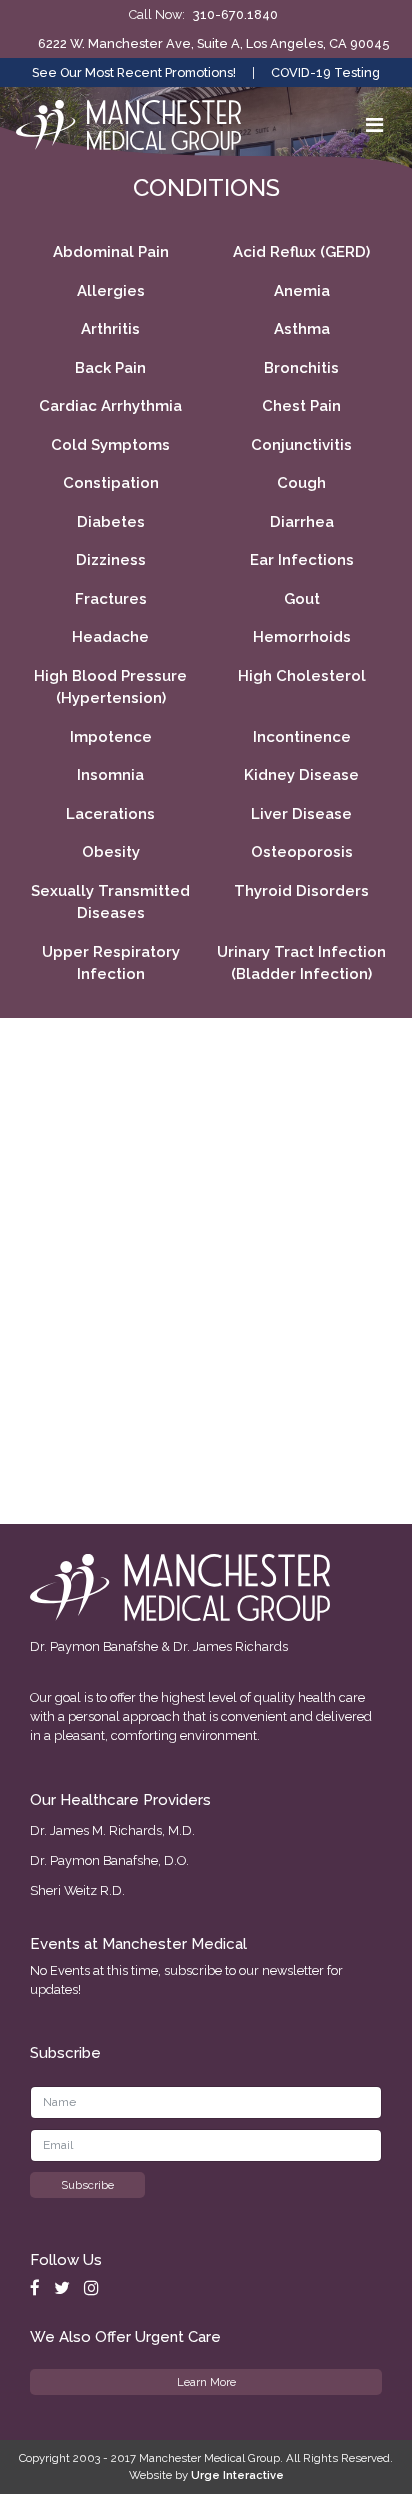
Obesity (111, 852)
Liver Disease (301, 814)
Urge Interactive (237, 2475)
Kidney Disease (301, 775)
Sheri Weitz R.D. (77, 1890)
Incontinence (302, 737)
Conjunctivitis (301, 445)
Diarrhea (302, 522)
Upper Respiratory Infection (111, 963)
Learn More (206, 2382)
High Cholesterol (302, 676)
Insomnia (110, 775)
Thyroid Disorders (301, 891)
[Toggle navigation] (374, 125)
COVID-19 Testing (325, 72)
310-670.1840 (235, 14)
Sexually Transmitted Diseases (110, 902)
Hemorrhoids (302, 637)
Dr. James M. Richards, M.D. (112, 1830)
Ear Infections (302, 560)
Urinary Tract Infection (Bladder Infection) (301, 963)
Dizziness (111, 560)
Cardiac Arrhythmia (110, 406)
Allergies (111, 291)
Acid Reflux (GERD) (301, 252)
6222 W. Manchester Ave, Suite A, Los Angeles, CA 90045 (213, 43)
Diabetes (111, 522)
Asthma (302, 329)
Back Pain (110, 368)
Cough (301, 483)
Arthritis (110, 329)
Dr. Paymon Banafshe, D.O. (109, 1860)
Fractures (111, 599)
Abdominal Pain (111, 252)
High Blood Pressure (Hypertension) (110, 687)
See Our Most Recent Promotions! (134, 72)
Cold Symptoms (110, 445)
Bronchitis (301, 368)
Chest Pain (301, 406)
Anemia (302, 291)
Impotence (111, 737)
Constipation (111, 483)
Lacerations (110, 814)
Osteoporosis (302, 852)
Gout (302, 599)
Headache (110, 637)
